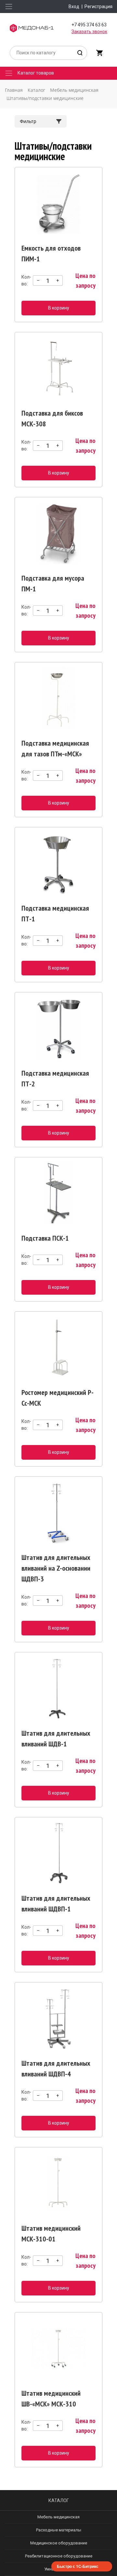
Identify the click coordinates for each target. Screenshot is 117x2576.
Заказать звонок (89, 32)
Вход (74, 7)
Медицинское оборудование (59, 2543)
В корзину (59, 308)
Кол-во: (26, 280)
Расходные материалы (59, 2530)
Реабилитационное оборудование (59, 2556)
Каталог (59, 2500)
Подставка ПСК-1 (45, 1238)
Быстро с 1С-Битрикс (78, 2566)
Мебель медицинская (58, 2517)
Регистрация (98, 7)
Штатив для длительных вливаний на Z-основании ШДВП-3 (56, 1568)
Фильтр (28, 121)
